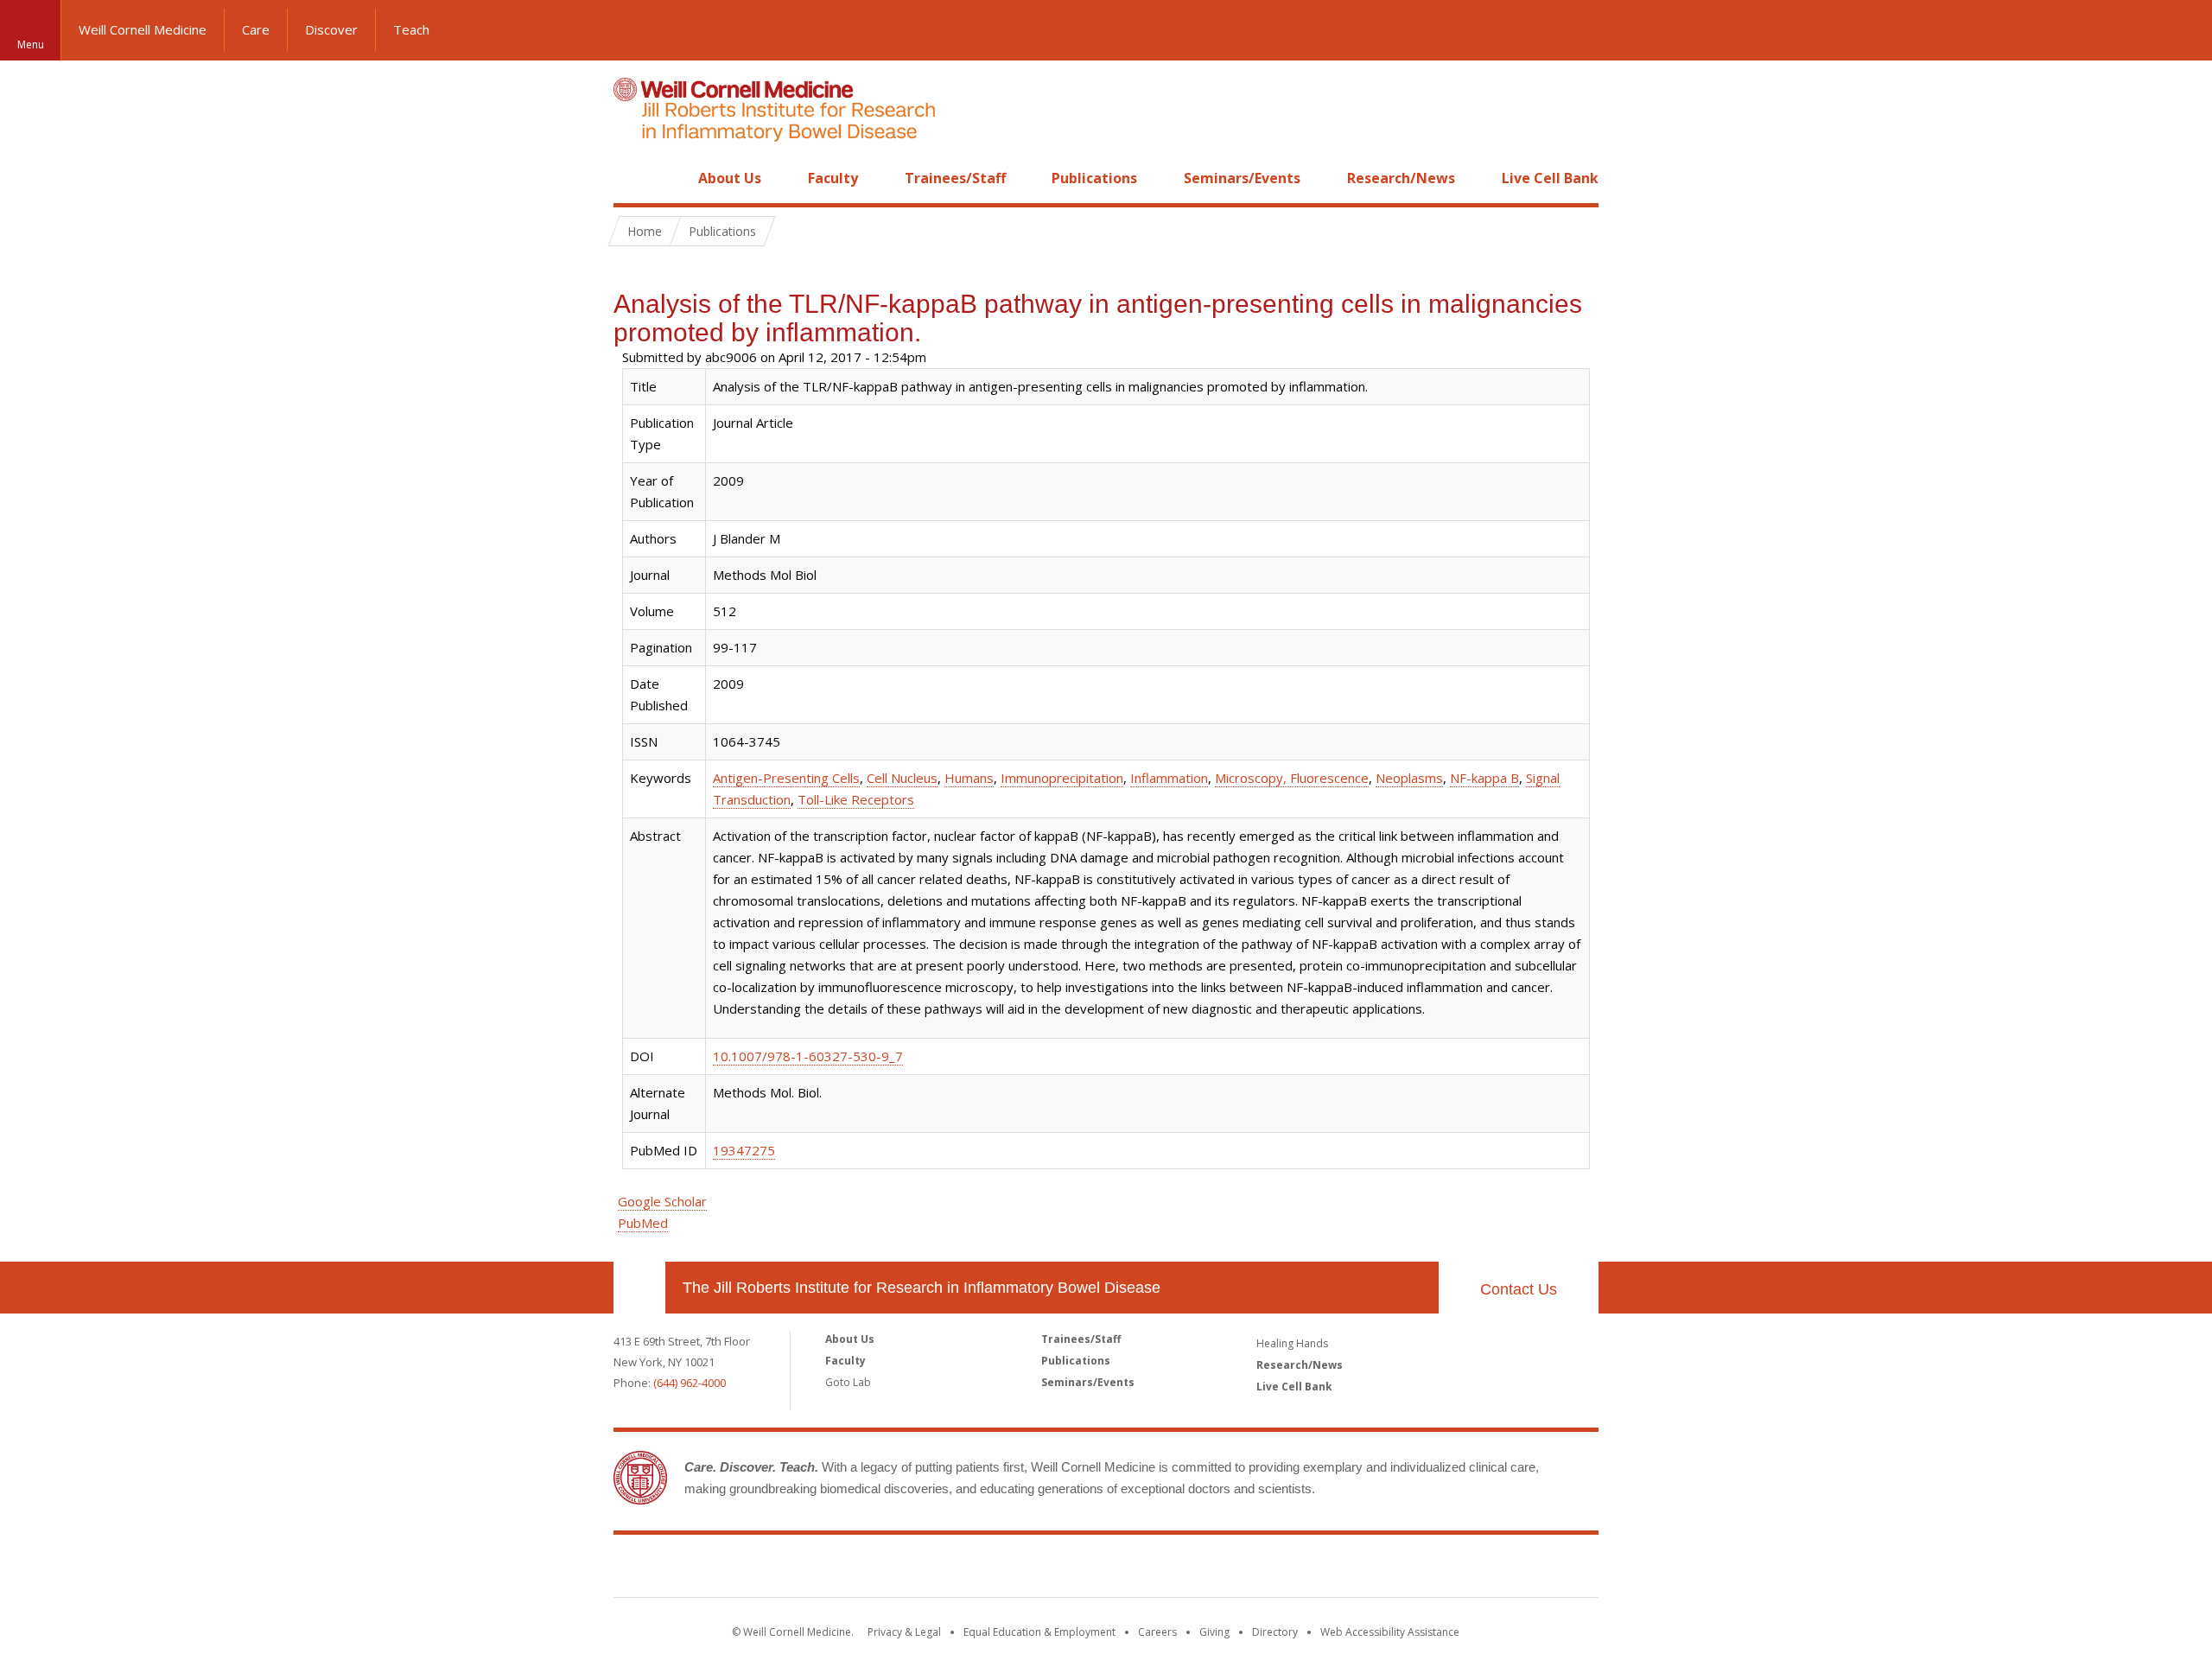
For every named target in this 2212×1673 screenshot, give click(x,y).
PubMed (643, 1223)
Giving (1214, 1632)
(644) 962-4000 (690, 1383)
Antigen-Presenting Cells (786, 778)
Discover (331, 29)
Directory (1275, 1632)
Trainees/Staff (955, 178)
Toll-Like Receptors (856, 799)
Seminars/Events (1242, 178)
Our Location (639, 1288)
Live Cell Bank (1550, 178)
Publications (1094, 178)
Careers (1157, 1632)
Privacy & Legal (904, 1632)
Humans (969, 778)
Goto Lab (848, 1382)
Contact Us (1519, 1289)
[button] (2182, 30)
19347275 (744, 1150)
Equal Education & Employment (1039, 1632)
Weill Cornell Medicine (143, 29)
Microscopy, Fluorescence (1292, 778)
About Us (730, 178)
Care (256, 29)
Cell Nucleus (902, 778)
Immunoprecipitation (1062, 778)
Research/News (1401, 178)
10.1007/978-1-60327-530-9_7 (808, 1056)
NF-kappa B (1484, 778)
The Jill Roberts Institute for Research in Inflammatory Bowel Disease (922, 1288)
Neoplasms (1409, 778)
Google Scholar (662, 1201)
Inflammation (1169, 778)
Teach (411, 29)
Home (632, 178)
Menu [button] (31, 45)
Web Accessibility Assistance (1390, 1632)
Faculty (833, 178)
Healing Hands (1292, 1343)
